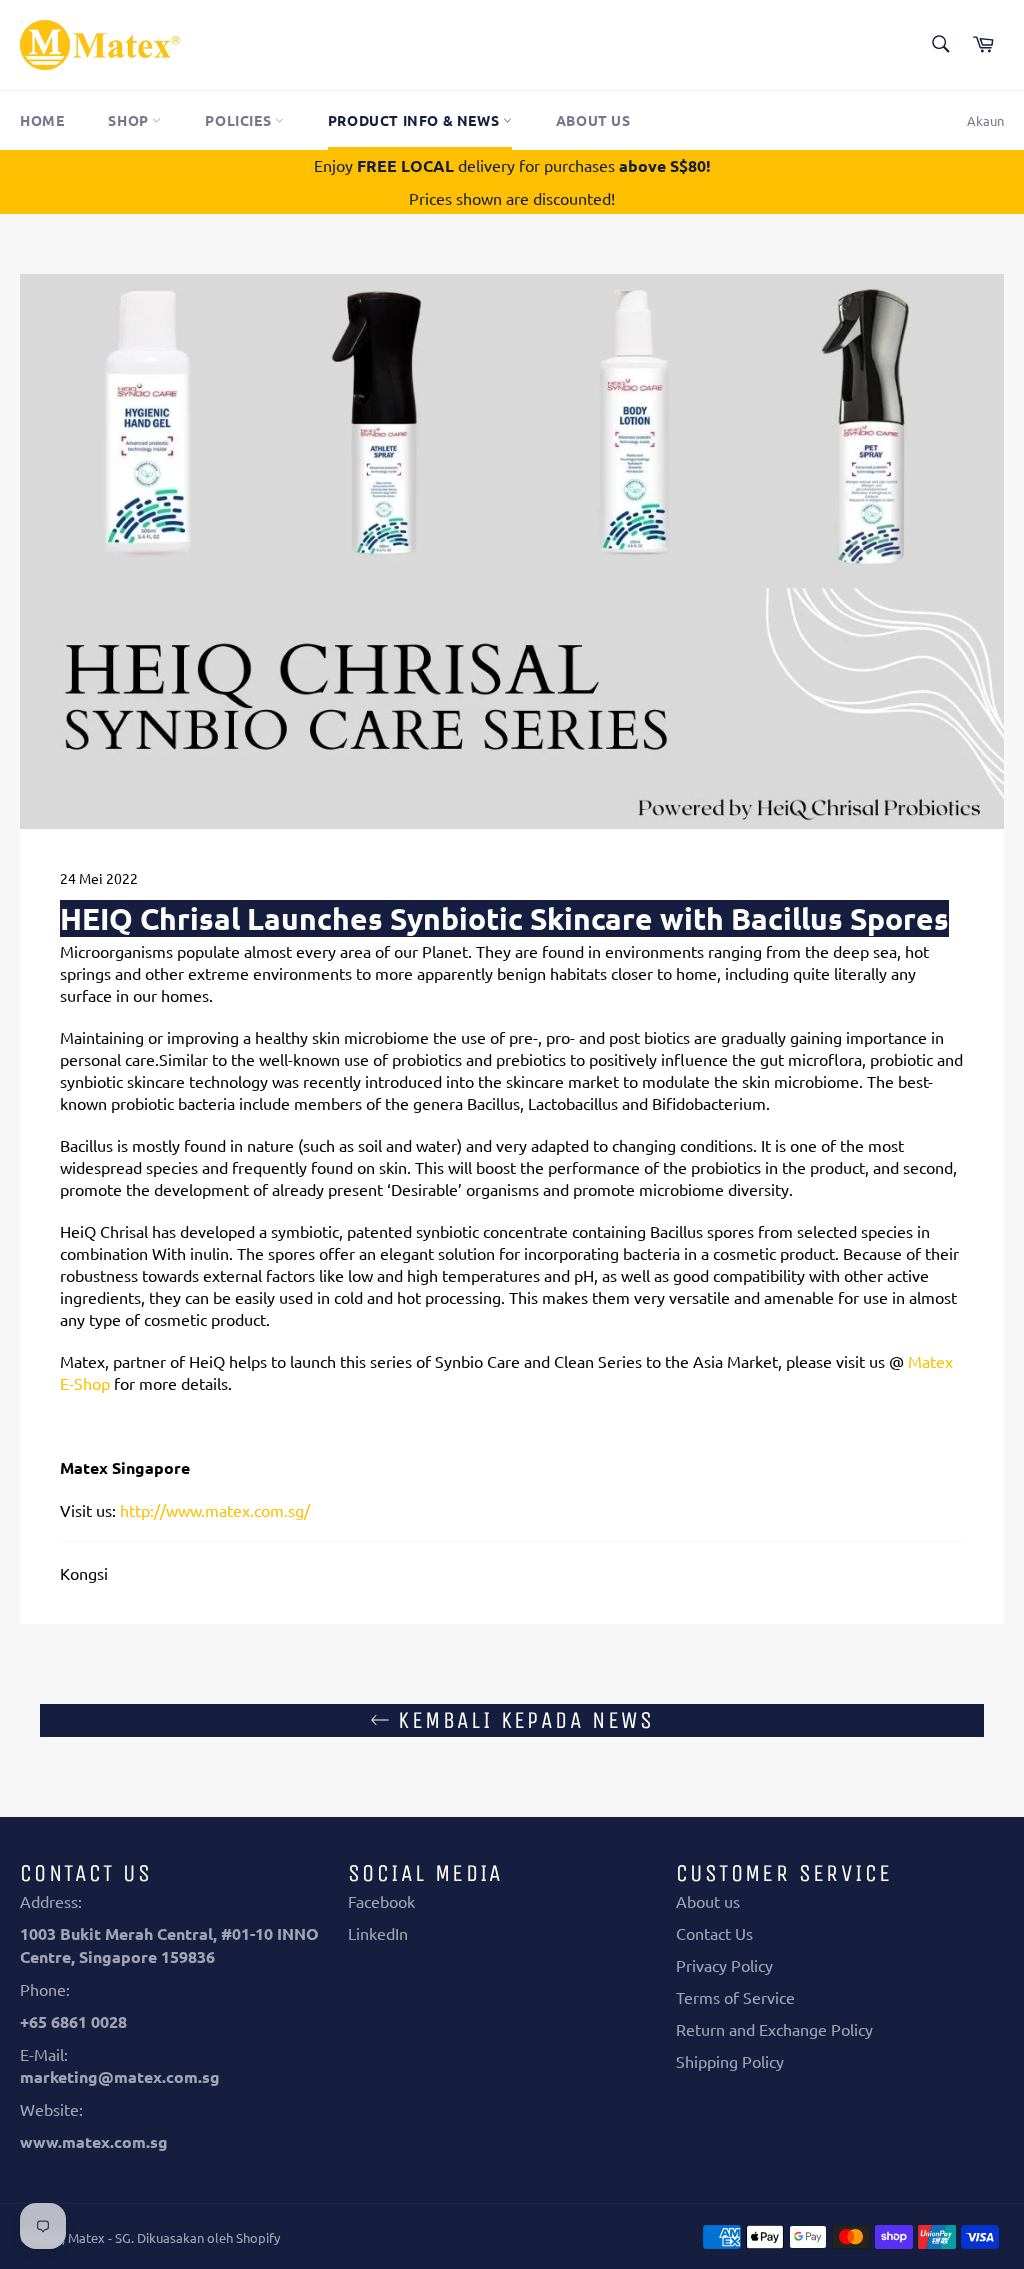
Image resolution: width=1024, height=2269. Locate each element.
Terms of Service (735, 1997)
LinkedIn (378, 1933)
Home (42, 120)
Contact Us (714, 1933)
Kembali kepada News (522, 1720)
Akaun (985, 120)
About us (593, 120)
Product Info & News (415, 120)
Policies (239, 120)
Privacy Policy (724, 1965)
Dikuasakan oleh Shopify (208, 2237)
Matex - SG (99, 2237)
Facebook (381, 1901)
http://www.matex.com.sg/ (215, 1510)
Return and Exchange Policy (774, 2029)
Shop (130, 120)
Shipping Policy (730, 2061)
